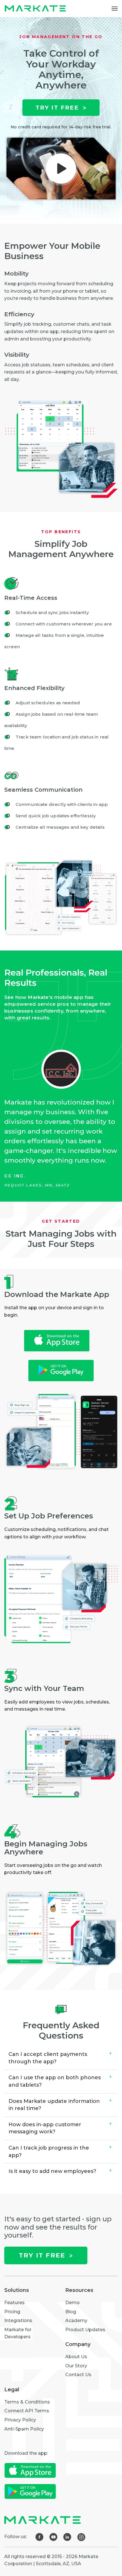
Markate (37, 9)
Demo (72, 2303)
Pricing (12, 2312)
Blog (71, 2312)
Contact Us (78, 2375)
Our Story (76, 2366)
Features (14, 2303)
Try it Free (57, 108)
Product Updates (85, 2330)
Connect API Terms (27, 2411)
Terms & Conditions (27, 2402)
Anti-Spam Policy (24, 2429)
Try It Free (42, 2255)
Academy (76, 2321)
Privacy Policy (20, 2420)
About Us (76, 2357)
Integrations (18, 2321)
